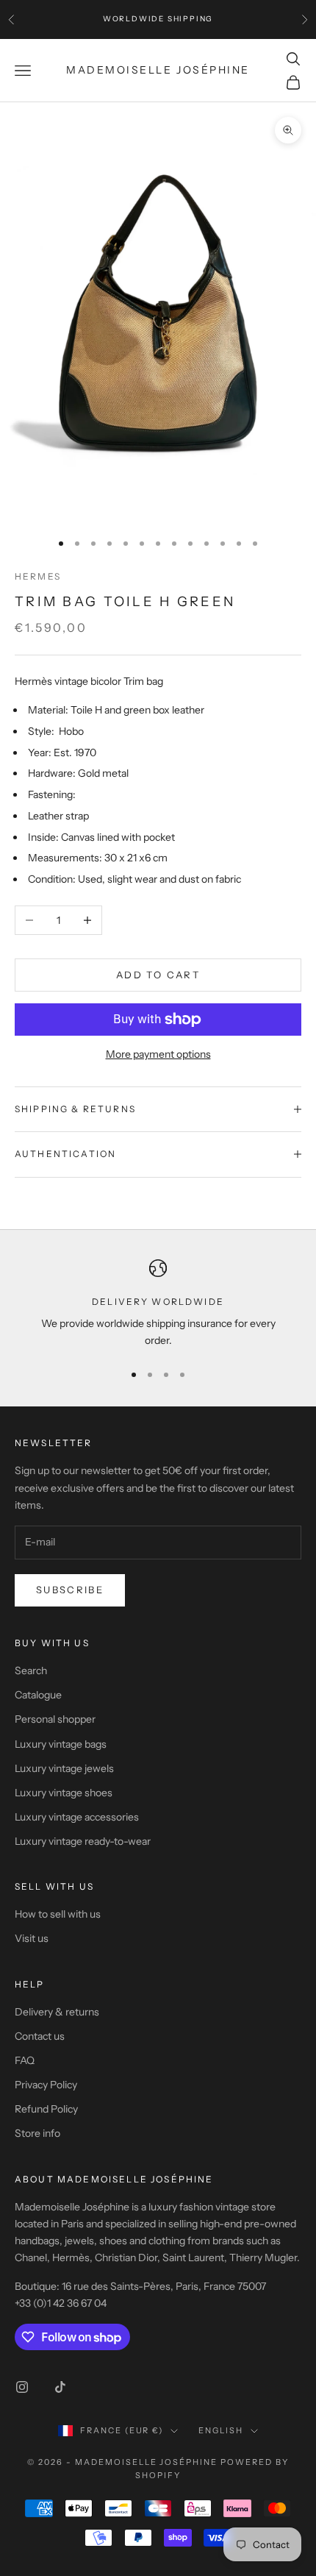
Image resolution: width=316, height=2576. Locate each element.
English (221, 2430)
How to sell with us (58, 1914)
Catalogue (38, 1695)
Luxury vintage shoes (64, 1793)
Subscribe (70, 1590)
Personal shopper (55, 1719)
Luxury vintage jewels (64, 1768)
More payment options (158, 1054)
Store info (37, 2133)
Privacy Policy (46, 2085)
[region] (158, 1305)
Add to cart (158, 975)
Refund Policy (46, 2109)
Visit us (32, 1938)
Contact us (40, 2036)
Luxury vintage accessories (77, 1817)
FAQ (25, 2060)
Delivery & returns (57, 2012)
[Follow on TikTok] (60, 2387)
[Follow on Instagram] (22, 2387)
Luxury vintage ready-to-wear (83, 1841)
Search (31, 1671)
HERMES (38, 576)
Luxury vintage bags (61, 1744)
